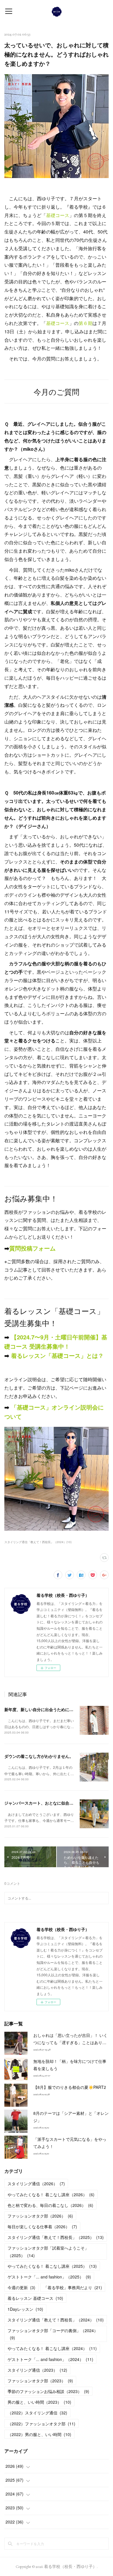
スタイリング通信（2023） (37, 2370)
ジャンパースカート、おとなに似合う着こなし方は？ (53, 1803)
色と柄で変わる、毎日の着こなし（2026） (50, 2205)
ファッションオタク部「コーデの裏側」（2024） (53, 2334)
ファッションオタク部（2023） (40, 2381)
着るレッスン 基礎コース (35, 2298)
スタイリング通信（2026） (36, 2184)
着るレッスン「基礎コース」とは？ (57, 1355)
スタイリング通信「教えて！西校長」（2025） (56, 2237)
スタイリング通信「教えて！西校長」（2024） (56, 2320)
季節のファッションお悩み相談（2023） (48, 2391)
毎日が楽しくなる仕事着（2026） (42, 2227)
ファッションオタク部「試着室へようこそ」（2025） (48, 2251)
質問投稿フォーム (32, 1248)
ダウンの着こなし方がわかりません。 (39, 1756)
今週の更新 (21, 2287)
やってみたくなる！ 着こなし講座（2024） (52, 2348)
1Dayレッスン (25, 2309)
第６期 (85, 323)
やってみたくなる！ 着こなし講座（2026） (51, 2194)
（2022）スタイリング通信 (37, 2413)
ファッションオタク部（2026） (40, 2216)
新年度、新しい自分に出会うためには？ (41, 1709)
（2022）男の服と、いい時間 (39, 2434)
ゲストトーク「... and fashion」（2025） (49, 2277)
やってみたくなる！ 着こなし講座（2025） (52, 2266)
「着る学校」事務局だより (73, 2287)
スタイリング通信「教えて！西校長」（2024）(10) (38, 1542)
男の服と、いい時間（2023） (39, 2402)
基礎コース (58, 215)
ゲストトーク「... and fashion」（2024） (50, 2359)
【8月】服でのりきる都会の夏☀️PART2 (70, 2087)
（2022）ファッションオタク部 (41, 2424)
